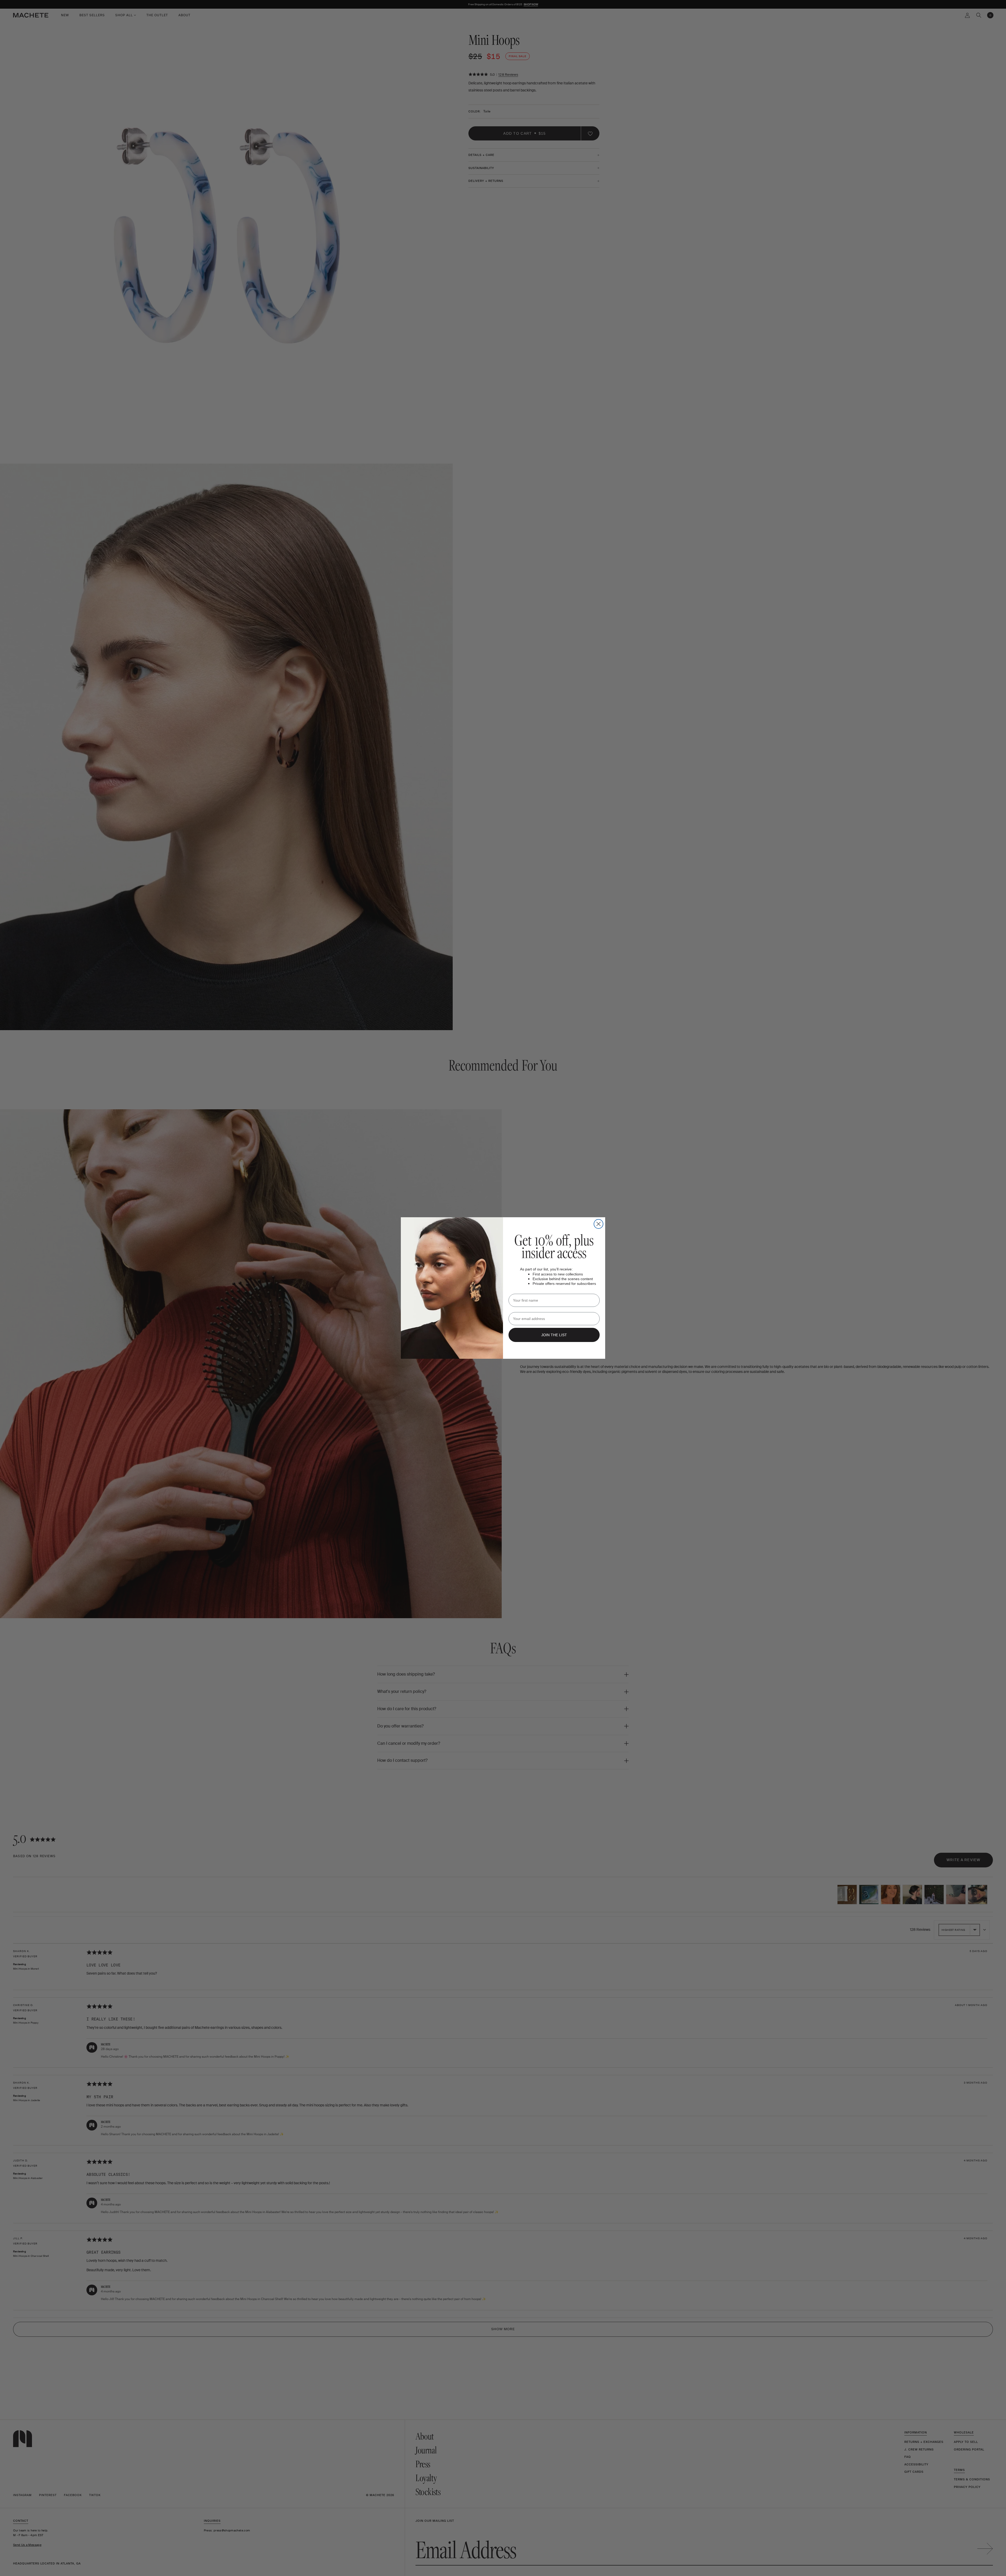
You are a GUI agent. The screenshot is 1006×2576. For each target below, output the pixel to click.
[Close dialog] (598, 1224)
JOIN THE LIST (554, 1335)
